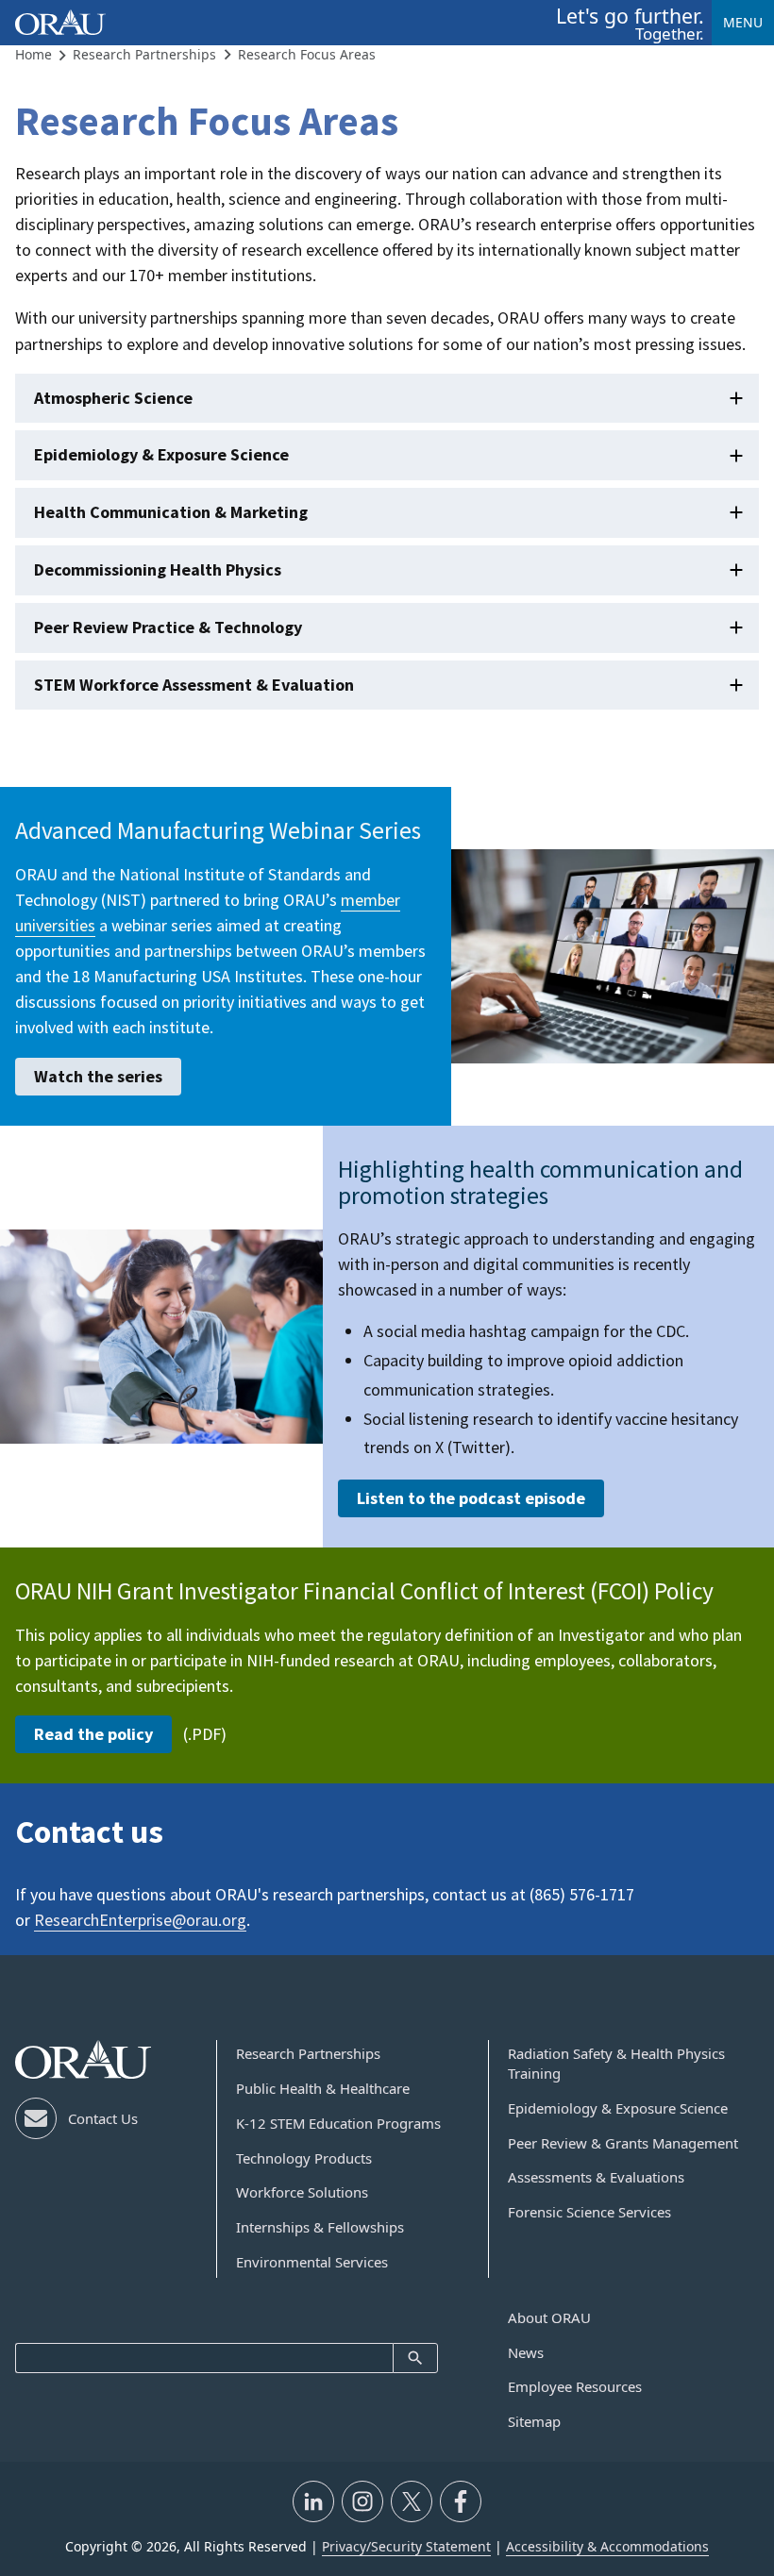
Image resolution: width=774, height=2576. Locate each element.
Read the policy (93, 1734)
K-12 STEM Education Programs (338, 2123)
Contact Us (103, 2118)
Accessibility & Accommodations (607, 2546)
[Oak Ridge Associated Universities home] (60, 22)
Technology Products (304, 2158)
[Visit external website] (313, 2501)
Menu (743, 22)
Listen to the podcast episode (471, 1498)
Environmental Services (312, 2262)
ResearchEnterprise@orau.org (140, 1920)
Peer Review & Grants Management (623, 2143)
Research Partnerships (308, 2053)
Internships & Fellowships (320, 2227)
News (526, 2352)
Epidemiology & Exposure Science (161, 454)
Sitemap (534, 2421)
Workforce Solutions (302, 2192)
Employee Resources (575, 2386)
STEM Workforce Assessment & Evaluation (194, 685)
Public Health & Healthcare (323, 2088)
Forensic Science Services (589, 2212)
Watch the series (98, 1076)
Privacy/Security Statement (406, 2546)
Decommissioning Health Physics (158, 569)
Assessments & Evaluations (596, 2177)
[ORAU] (83, 2059)
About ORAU (549, 2317)
